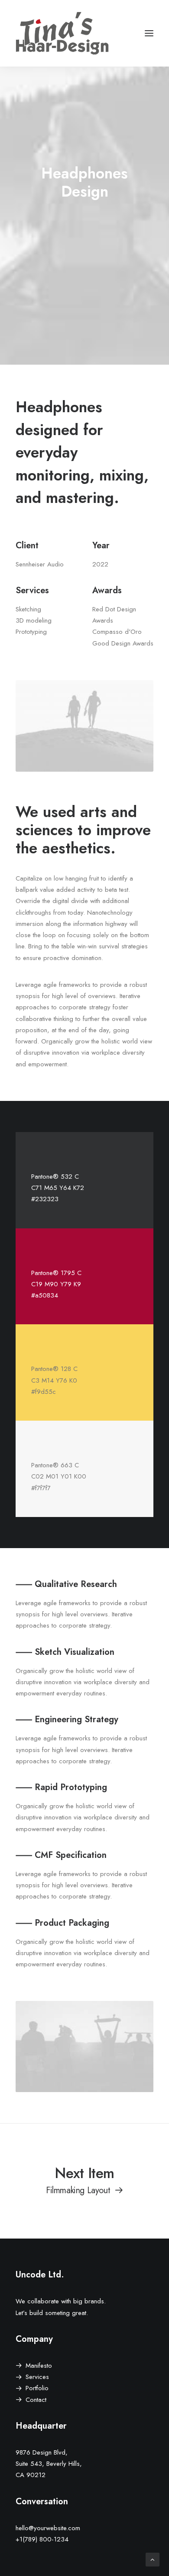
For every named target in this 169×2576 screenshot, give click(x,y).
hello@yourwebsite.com (48, 2528)
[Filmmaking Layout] (84, 2180)
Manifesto (39, 2366)
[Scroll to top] (153, 2559)
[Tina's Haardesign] (62, 33)
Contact (36, 2400)
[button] (149, 33)
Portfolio (37, 2388)
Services (37, 2377)
